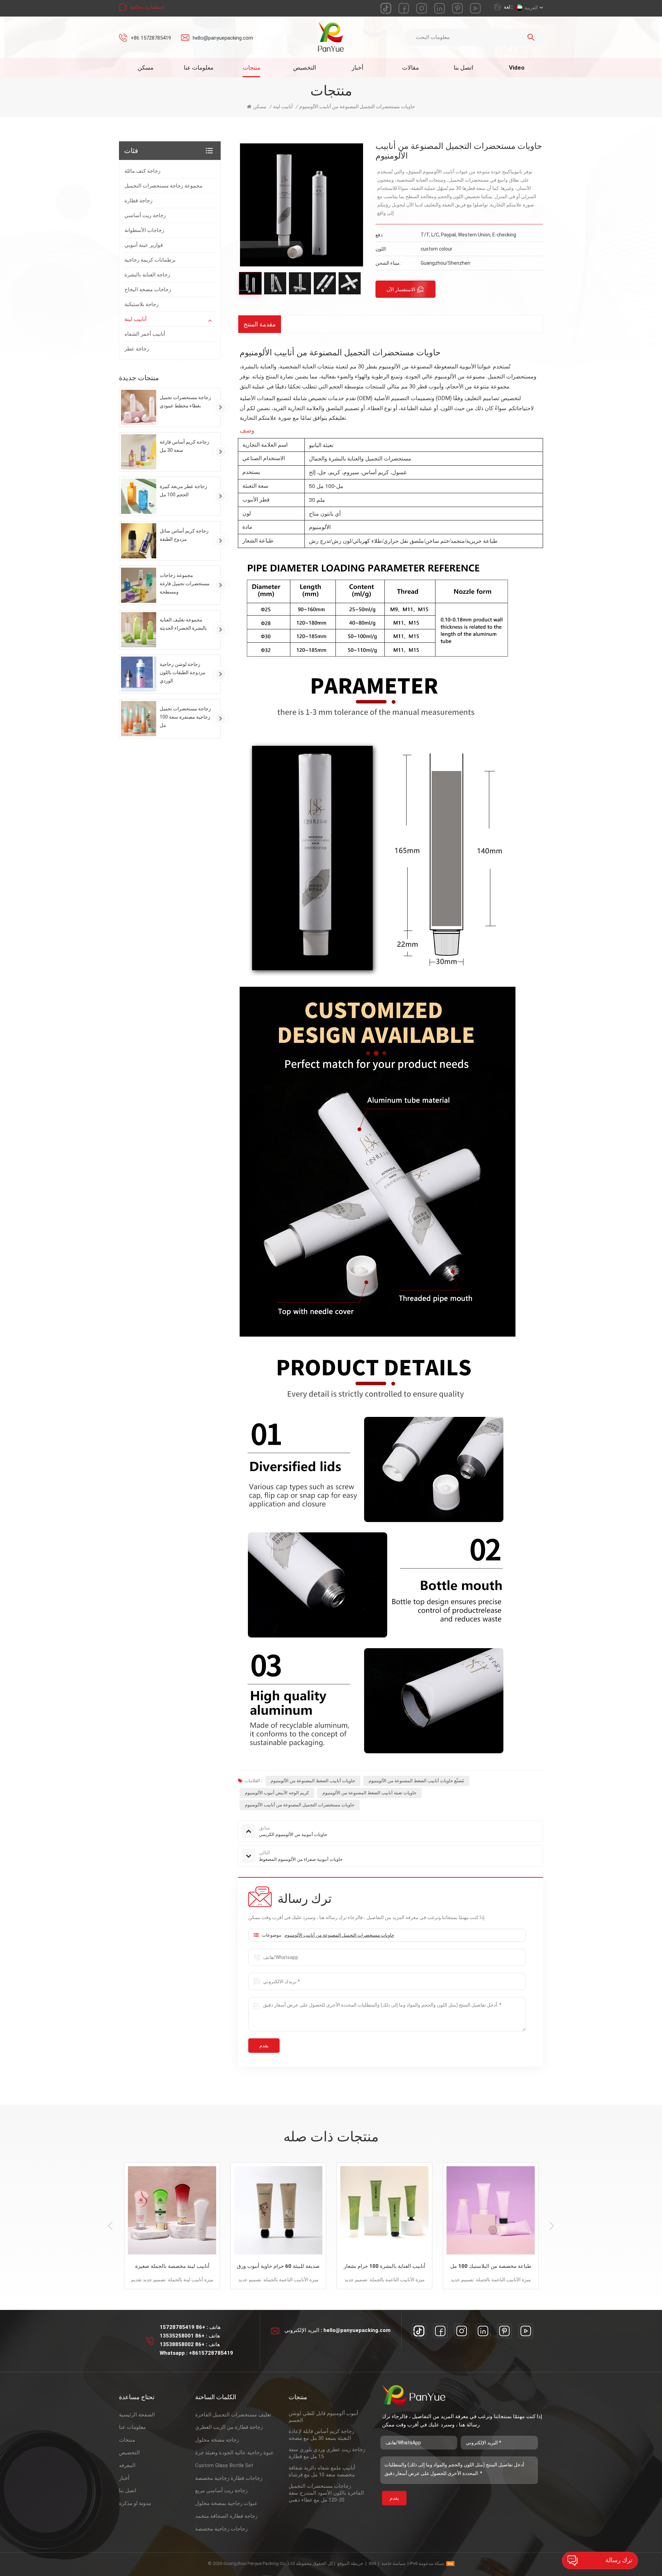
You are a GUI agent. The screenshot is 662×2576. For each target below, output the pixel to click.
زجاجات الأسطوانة (144, 230)
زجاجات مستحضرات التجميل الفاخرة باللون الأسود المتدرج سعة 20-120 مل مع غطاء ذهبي (326, 2493)
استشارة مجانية (147, 7)
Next (552, 2226)
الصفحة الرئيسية (137, 2415)
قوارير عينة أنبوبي (144, 245)
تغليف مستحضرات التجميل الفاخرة (233, 2415)
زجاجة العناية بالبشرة (147, 275)
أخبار (358, 68)
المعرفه (127, 2465)
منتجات (252, 68)
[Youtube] (526, 2331)
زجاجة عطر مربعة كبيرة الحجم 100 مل (183, 490)
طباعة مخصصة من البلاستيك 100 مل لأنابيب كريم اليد (370, 2267)
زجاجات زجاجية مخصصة (221, 2529)
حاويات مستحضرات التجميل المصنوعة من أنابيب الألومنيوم (300, 1805)
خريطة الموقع (350, 2563)
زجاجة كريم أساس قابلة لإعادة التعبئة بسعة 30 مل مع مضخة (321, 2435)
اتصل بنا (464, 68)
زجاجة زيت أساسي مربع (221, 2491)
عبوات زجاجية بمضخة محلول (226, 2503)
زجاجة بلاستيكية (142, 304)
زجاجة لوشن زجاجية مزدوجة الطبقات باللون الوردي (183, 672)
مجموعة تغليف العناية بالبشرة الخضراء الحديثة (183, 624)
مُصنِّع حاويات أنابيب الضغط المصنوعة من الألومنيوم (416, 1781)
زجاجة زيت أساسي (145, 215)
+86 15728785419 (151, 38)
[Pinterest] (504, 2331)
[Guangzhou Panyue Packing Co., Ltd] (331, 37)
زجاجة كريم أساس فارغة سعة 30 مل (184, 446)
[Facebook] (440, 2331)
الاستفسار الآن (401, 290)
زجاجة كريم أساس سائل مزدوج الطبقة (184, 535)
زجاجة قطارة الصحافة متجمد (226, 2516)
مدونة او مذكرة (135, 2503)
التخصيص (305, 68)
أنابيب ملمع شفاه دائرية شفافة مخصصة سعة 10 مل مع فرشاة (322, 2471)
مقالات (410, 68)
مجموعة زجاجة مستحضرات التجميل (163, 186)
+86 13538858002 (182, 2344)
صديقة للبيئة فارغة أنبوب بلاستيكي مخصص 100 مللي (477, 2267)
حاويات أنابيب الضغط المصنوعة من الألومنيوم (313, 1781)
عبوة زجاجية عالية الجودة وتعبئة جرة (234, 2453)
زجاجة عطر (137, 349)
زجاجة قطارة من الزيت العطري (229, 2427)
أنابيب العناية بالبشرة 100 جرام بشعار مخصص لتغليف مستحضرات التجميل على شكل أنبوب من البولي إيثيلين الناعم (264, 2267)
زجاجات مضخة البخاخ (148, 290)
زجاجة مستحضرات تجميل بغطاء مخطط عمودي (185, 402)
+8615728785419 (211, 2353)
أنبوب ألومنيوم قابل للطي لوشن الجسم (323, 2417)
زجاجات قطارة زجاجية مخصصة (229, 2478)
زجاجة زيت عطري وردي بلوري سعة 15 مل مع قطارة (327, 2453)
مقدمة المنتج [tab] (260, 324)
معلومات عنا (199, 68)
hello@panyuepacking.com (223, 38)
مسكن (146, 68)
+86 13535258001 (182, 2336)
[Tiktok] (419, 2331)
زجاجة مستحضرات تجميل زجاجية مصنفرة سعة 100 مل (185, 717)
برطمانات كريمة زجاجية (150, 260)
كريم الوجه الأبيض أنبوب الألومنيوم (277, 1793)
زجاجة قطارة (138, 201)
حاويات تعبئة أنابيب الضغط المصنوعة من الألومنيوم (369, 1793)
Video (517, 68)
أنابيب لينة (136, 319)
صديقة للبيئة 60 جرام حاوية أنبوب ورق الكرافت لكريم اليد (158, 2267)
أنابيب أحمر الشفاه (145, 334)
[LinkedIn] (483, 2331)
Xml (372, 2563)
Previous (110, 2226)
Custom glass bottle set (224, 2465)
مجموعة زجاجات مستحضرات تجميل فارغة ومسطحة (185, 584)
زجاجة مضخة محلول (217, 2440)
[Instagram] (462, 2331)
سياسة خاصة (393, 2563)
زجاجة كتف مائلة (142, 171)
